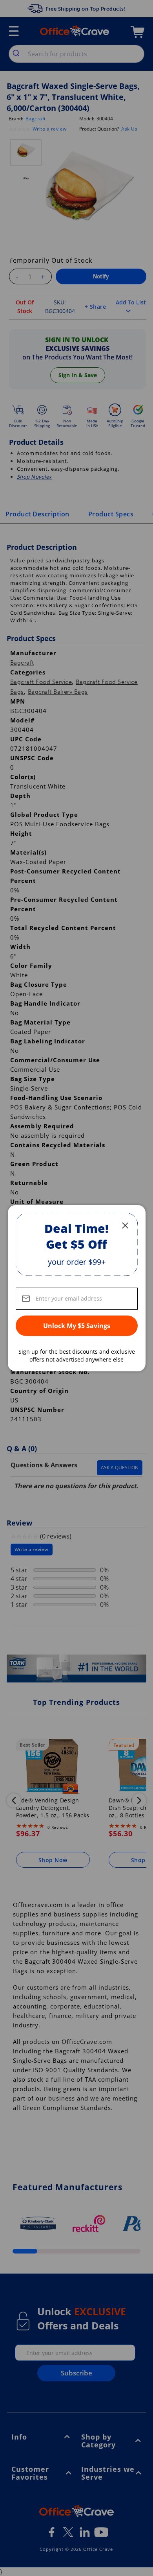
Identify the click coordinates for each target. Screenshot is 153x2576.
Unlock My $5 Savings (77, 1326)
